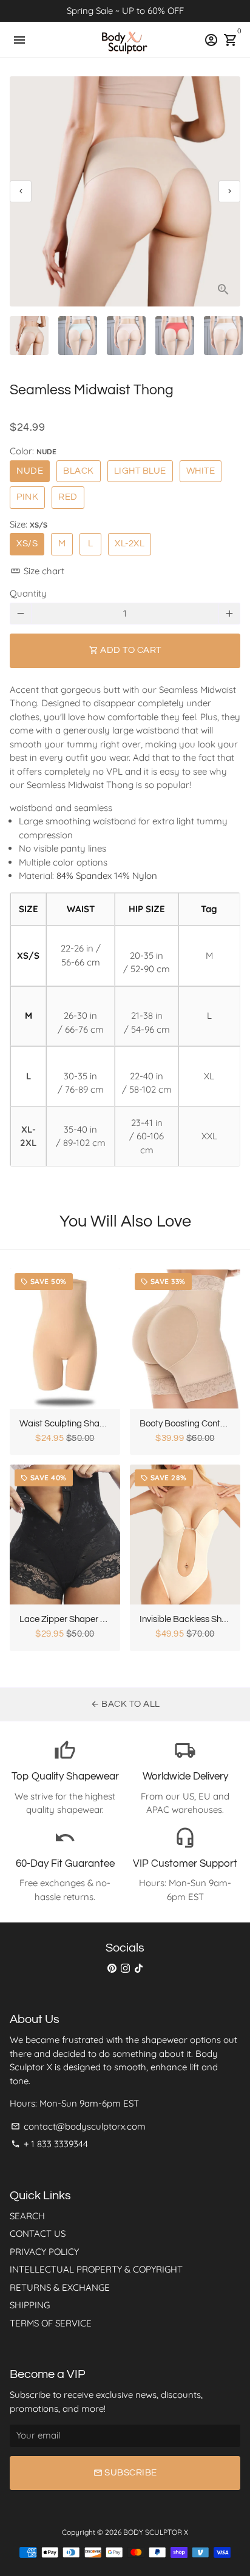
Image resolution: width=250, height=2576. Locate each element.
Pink (27, 497)
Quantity (28, 593)
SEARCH (27, 2216)
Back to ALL (125, 1704)
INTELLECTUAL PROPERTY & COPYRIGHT (96, 2269)
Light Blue (140, 471)
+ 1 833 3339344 (49, 2144)
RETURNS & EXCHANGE (60, 2287)
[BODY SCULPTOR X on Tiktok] (139, 1968)
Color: (33, 451)
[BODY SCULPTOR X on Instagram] (125, 1968)
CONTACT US (38, 2233)
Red (68, 497)
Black (79, 471)
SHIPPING (30, 2305)
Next (229, 191)
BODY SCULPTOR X (156, 2532)
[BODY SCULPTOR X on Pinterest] (112, 1968)
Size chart (38, 571)
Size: (29, 524)
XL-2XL (130, 544)
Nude (30, 471)
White (201, 471)
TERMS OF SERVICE (51, 2323)
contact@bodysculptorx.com (78, 2126)
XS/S (27, 544)
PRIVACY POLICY (44, 2252)
